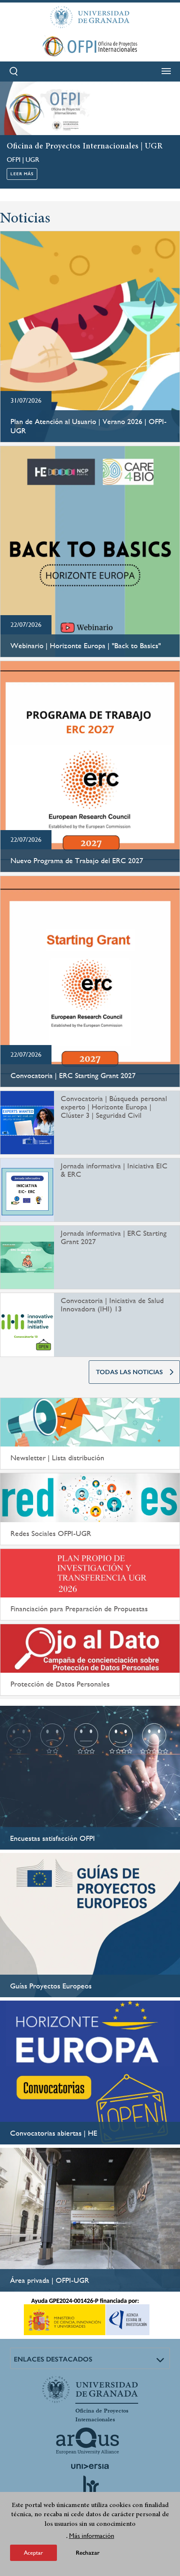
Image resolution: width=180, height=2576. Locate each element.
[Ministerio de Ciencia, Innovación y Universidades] (87, 2317)
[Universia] (90, 2466)
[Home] (90, 46)
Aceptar (33, 2553)
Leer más (22, 174)
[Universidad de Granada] (90, 17)
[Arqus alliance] (87, 2441)
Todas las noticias (129, 1372)
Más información (92, 2536)
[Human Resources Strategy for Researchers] (90, 2489)
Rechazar (88, 2553)
